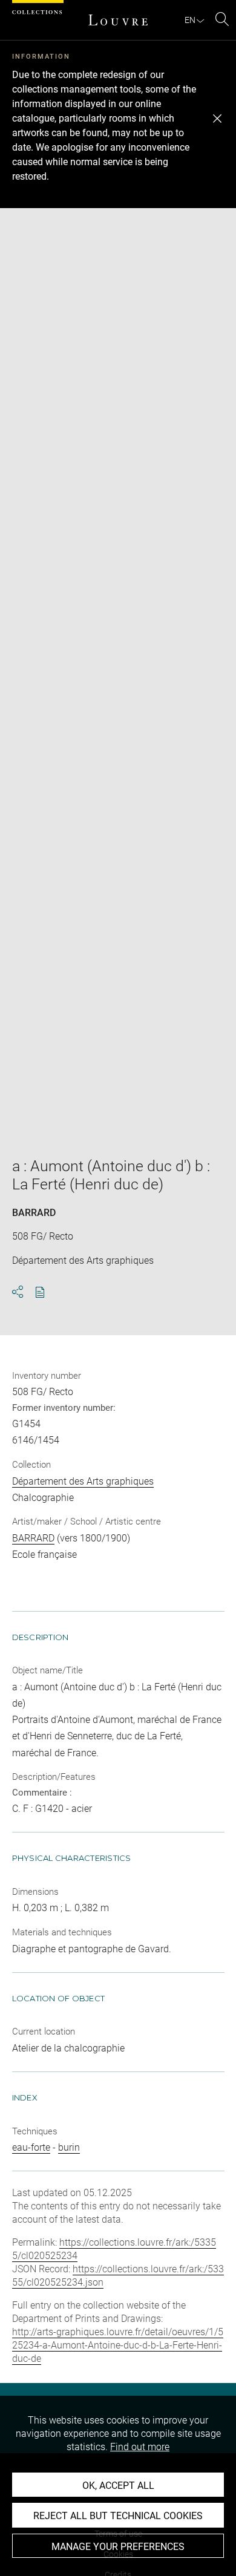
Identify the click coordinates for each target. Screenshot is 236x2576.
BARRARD (34, 1213)
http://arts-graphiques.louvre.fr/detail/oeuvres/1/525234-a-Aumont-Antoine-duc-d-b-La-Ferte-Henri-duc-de (118, 2345)
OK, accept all (118, 2486)
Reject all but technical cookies (118, 2516)
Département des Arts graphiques (83, 1481)
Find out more (140, 2447)
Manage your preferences (118, 2547)
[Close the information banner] (217, 119)
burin (69, 2147)
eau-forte (31, 2147)
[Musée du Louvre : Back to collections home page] (118, 20)
